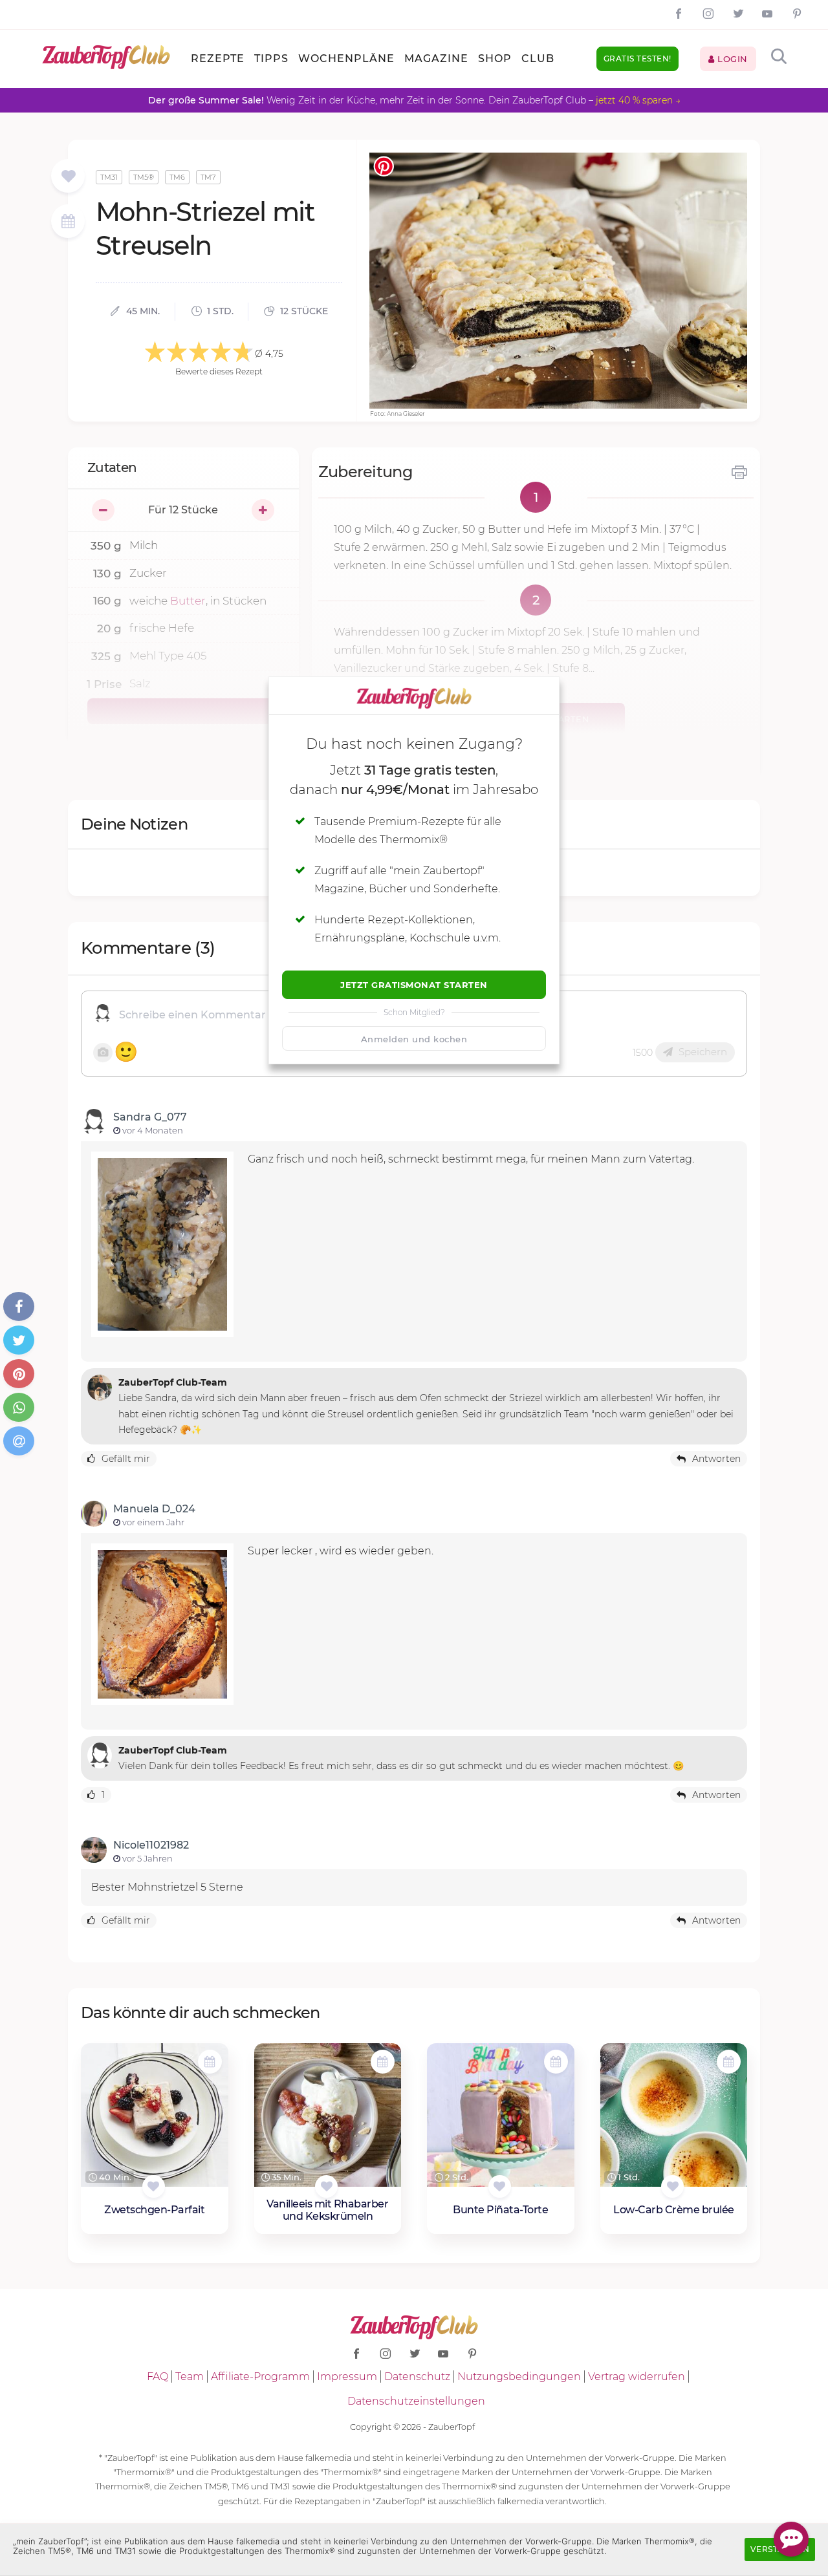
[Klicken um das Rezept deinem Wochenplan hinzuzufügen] (210, 2062)
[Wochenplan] (68, 223)
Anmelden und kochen (414, 1039)
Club (538, 59)
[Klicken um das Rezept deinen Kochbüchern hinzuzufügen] (154, 2186)
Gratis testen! (637, 59)
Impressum (347, 2377)
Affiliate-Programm (260, 2377)
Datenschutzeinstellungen (416, 2401)
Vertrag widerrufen (637, 2377)
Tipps (271, 59)
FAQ (158, 2377)
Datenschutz (417, 2377)
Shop (495, 59)
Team (190, 2377)
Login (731, 59)
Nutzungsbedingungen (519, 2377)
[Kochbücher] (68, 177)
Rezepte (218, 59)
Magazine (436, 59)
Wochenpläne (346, 59)
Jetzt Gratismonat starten (414, 985)
